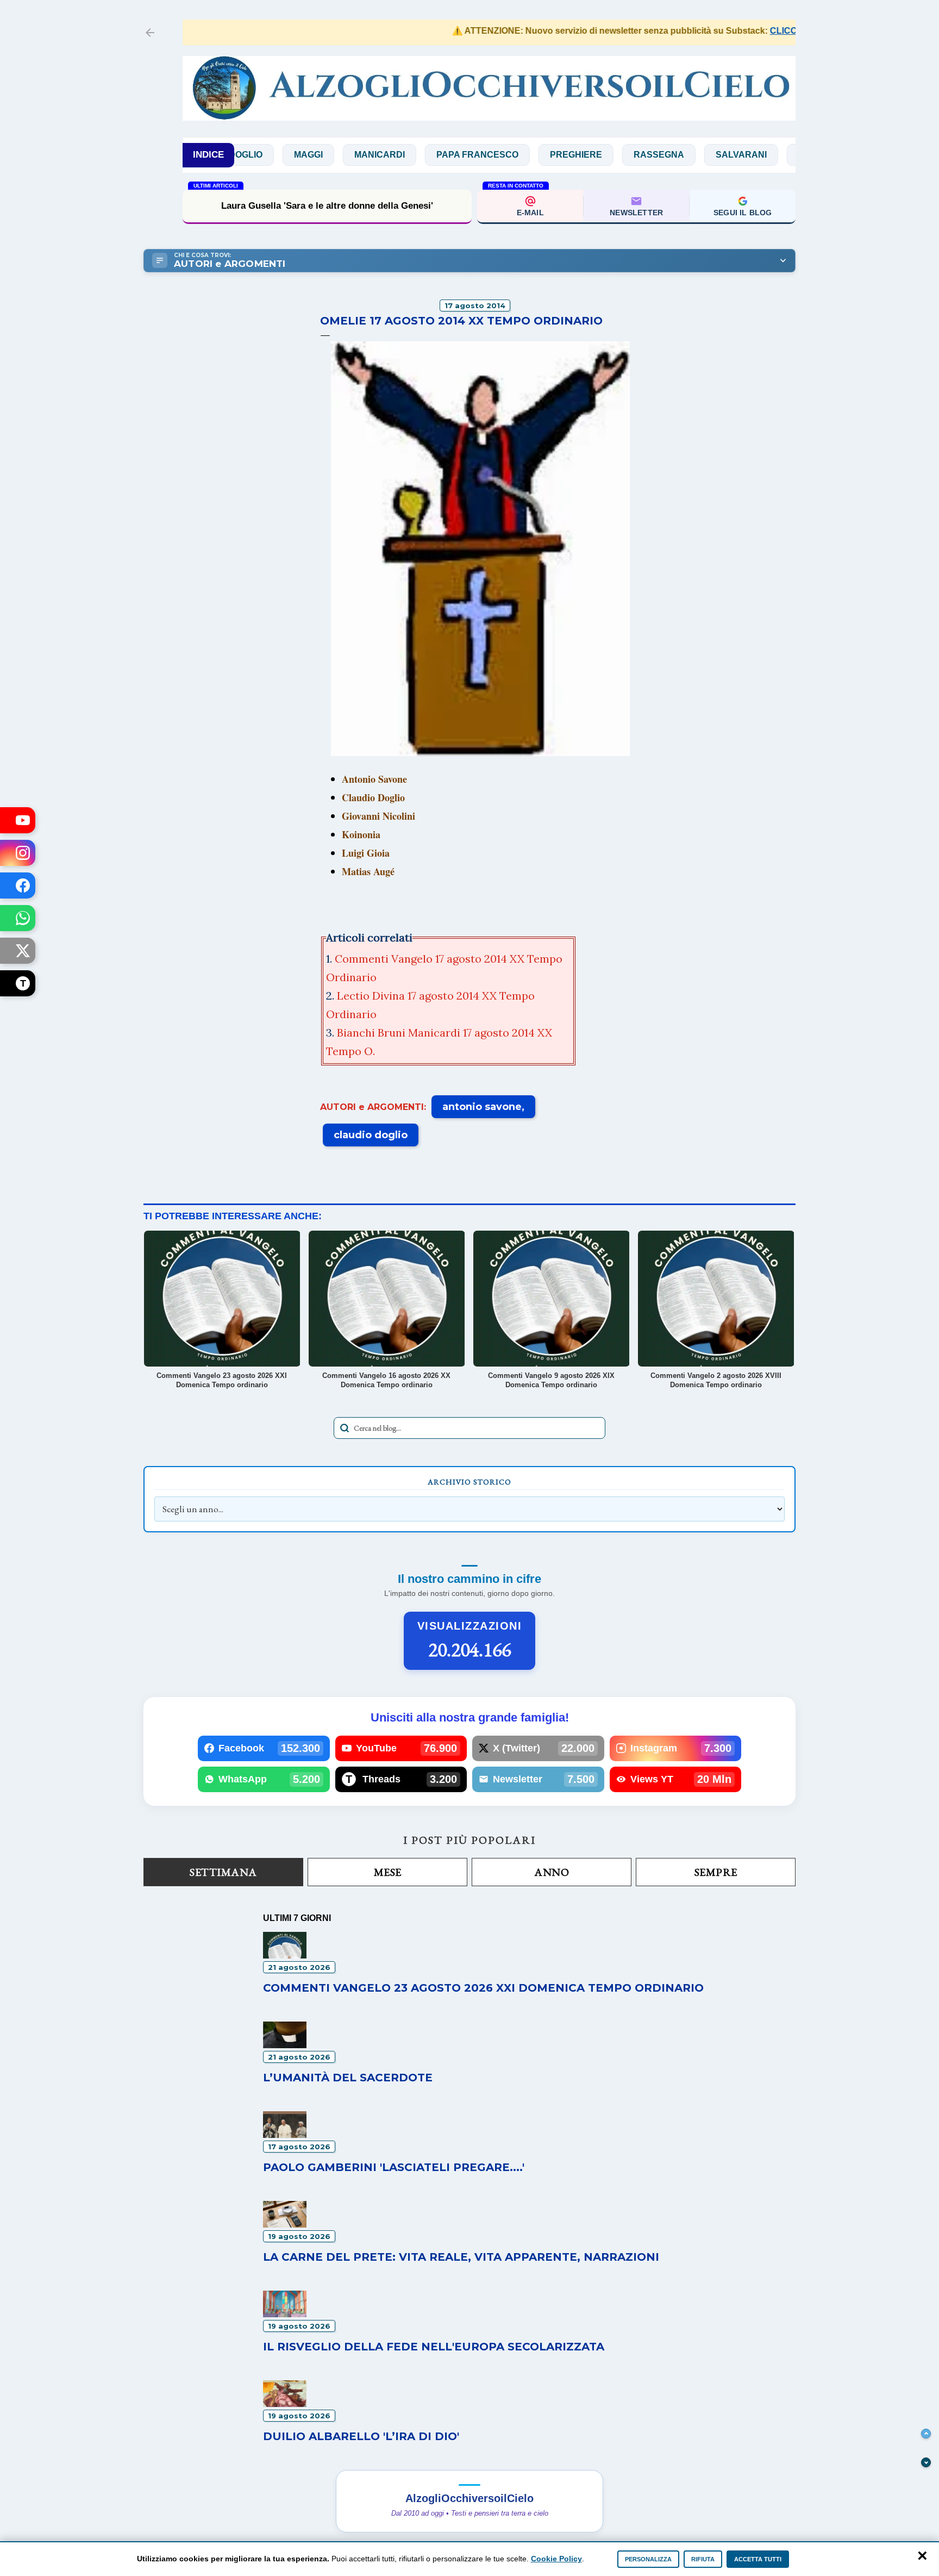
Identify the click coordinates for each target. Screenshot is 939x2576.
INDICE (208, 155)
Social (758, 155)
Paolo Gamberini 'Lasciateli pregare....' (394, 2167)
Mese (388, 1872)
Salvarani (684, 155)
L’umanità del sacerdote (327, 206)
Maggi (251, 155)
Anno (552, 1872)
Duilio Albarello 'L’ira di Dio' (361, 2436)
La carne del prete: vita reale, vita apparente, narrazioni (461, 2257)
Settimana (223, 1872)
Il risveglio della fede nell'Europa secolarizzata (434, 2347)
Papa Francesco (420, 155)
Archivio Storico (469, 1482)
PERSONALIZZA (648, 2559)
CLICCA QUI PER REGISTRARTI (790, 31)
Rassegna (602, 155)
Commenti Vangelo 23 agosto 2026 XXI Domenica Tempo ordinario (483, 1988)
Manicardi (323, 155)
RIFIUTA (703, 2559)
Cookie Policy (556, 2559)
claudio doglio (371, 1135)
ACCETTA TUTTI (758, 2559)
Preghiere (519, 155)
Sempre (716, 1872)
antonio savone (482, 1107)
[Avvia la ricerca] (345, 1428)
